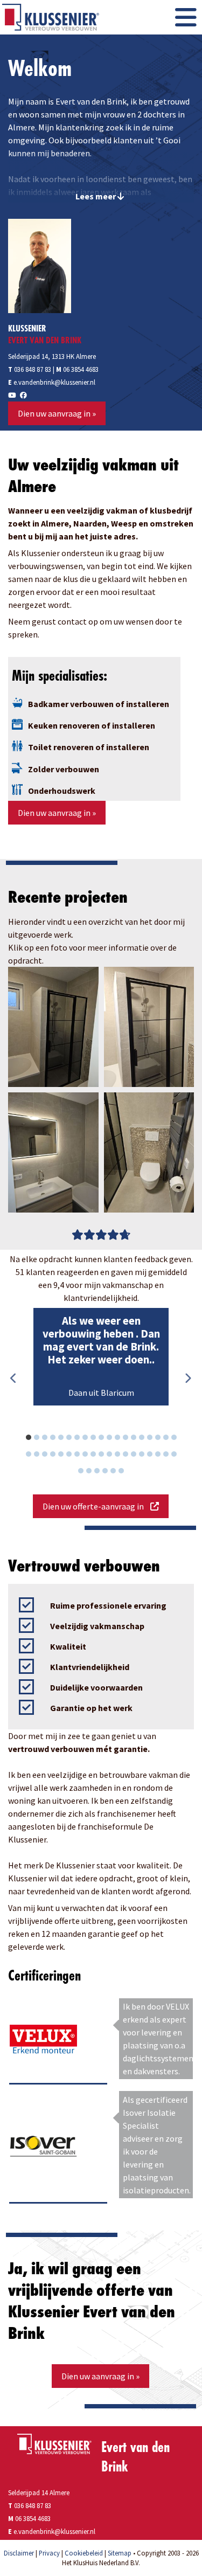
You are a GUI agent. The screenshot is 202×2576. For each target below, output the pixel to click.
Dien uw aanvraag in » (57, 413)
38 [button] (179, 1456)
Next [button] (187, 1379)
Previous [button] (13, 1379)
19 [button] (179, 1439)
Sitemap (120, 2553)
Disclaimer (19, 2553)
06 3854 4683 (81, 369)
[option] (101, 1357)
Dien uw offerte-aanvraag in (96, 1506)
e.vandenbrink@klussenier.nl (54, 382)
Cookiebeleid (84, 2553)
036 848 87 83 (30, 369)
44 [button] (127, 1472)
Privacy (49, 2553)
